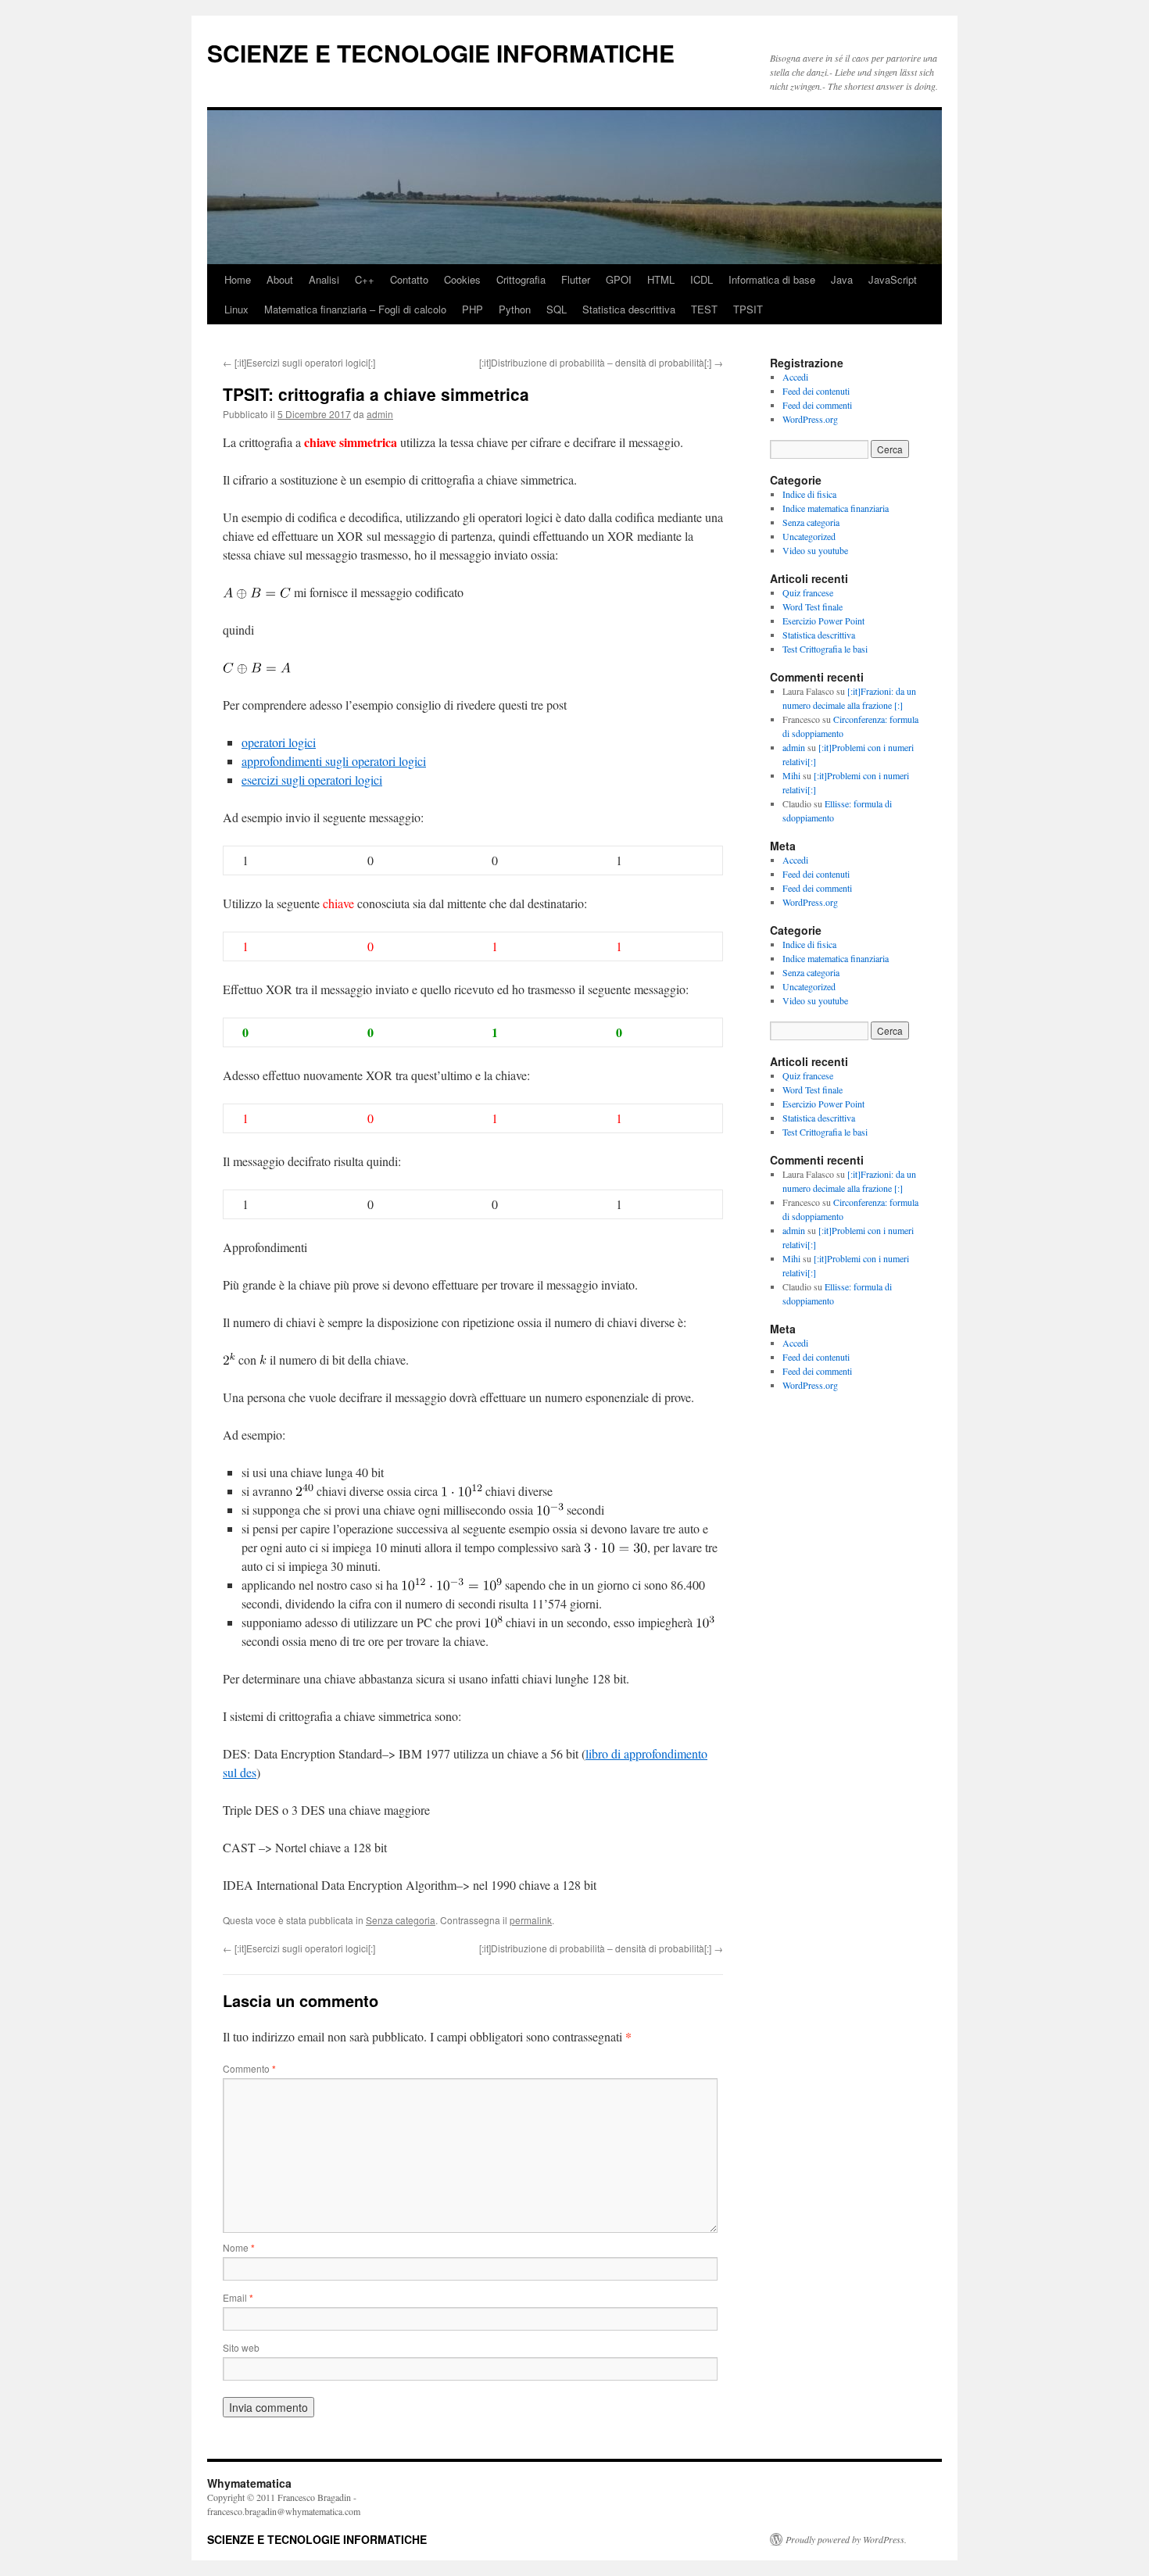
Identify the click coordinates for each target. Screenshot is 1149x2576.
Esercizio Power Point (823, 621)
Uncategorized (809, 536)
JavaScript (893, 279)
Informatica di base (772, 279)
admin (380, 414)
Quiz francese (808, 592)
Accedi (795, 377)
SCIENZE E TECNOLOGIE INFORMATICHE (441, 53)
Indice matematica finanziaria (836, 508)
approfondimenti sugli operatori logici (334, 761)
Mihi (791, 775)
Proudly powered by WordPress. (846, 2539)
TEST (704, 309)
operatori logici (279, 742)
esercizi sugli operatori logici (312, 780)
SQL (557, 309)
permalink (531, 1920)
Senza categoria (401, 1920)
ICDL (702, 279)
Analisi (324, 279)
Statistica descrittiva (629, 309)
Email (238, 2297)
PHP (472, 309)
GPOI (619, 279)
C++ (365, 279)
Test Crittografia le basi (825, 649)
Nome (239, 2247)
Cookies (462, 279)
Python (515, 309)
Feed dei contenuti (816, 391)
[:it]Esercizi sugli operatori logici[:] (299, 362)
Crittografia (521, 279)
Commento (249, 2068)
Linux (236, 309)
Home (238, 279)
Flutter (576, 279)
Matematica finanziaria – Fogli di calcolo (355, 309)
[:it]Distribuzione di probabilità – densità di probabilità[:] (601, 362)
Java (842, 279)
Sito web (241, 2347)
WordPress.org (810, 419)
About (280, 279)
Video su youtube (815, 550)
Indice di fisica (809, 494)
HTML (661, 279)
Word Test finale (813, 606)
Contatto (409, 279)
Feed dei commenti (817, 405)
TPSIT (748, 309)
